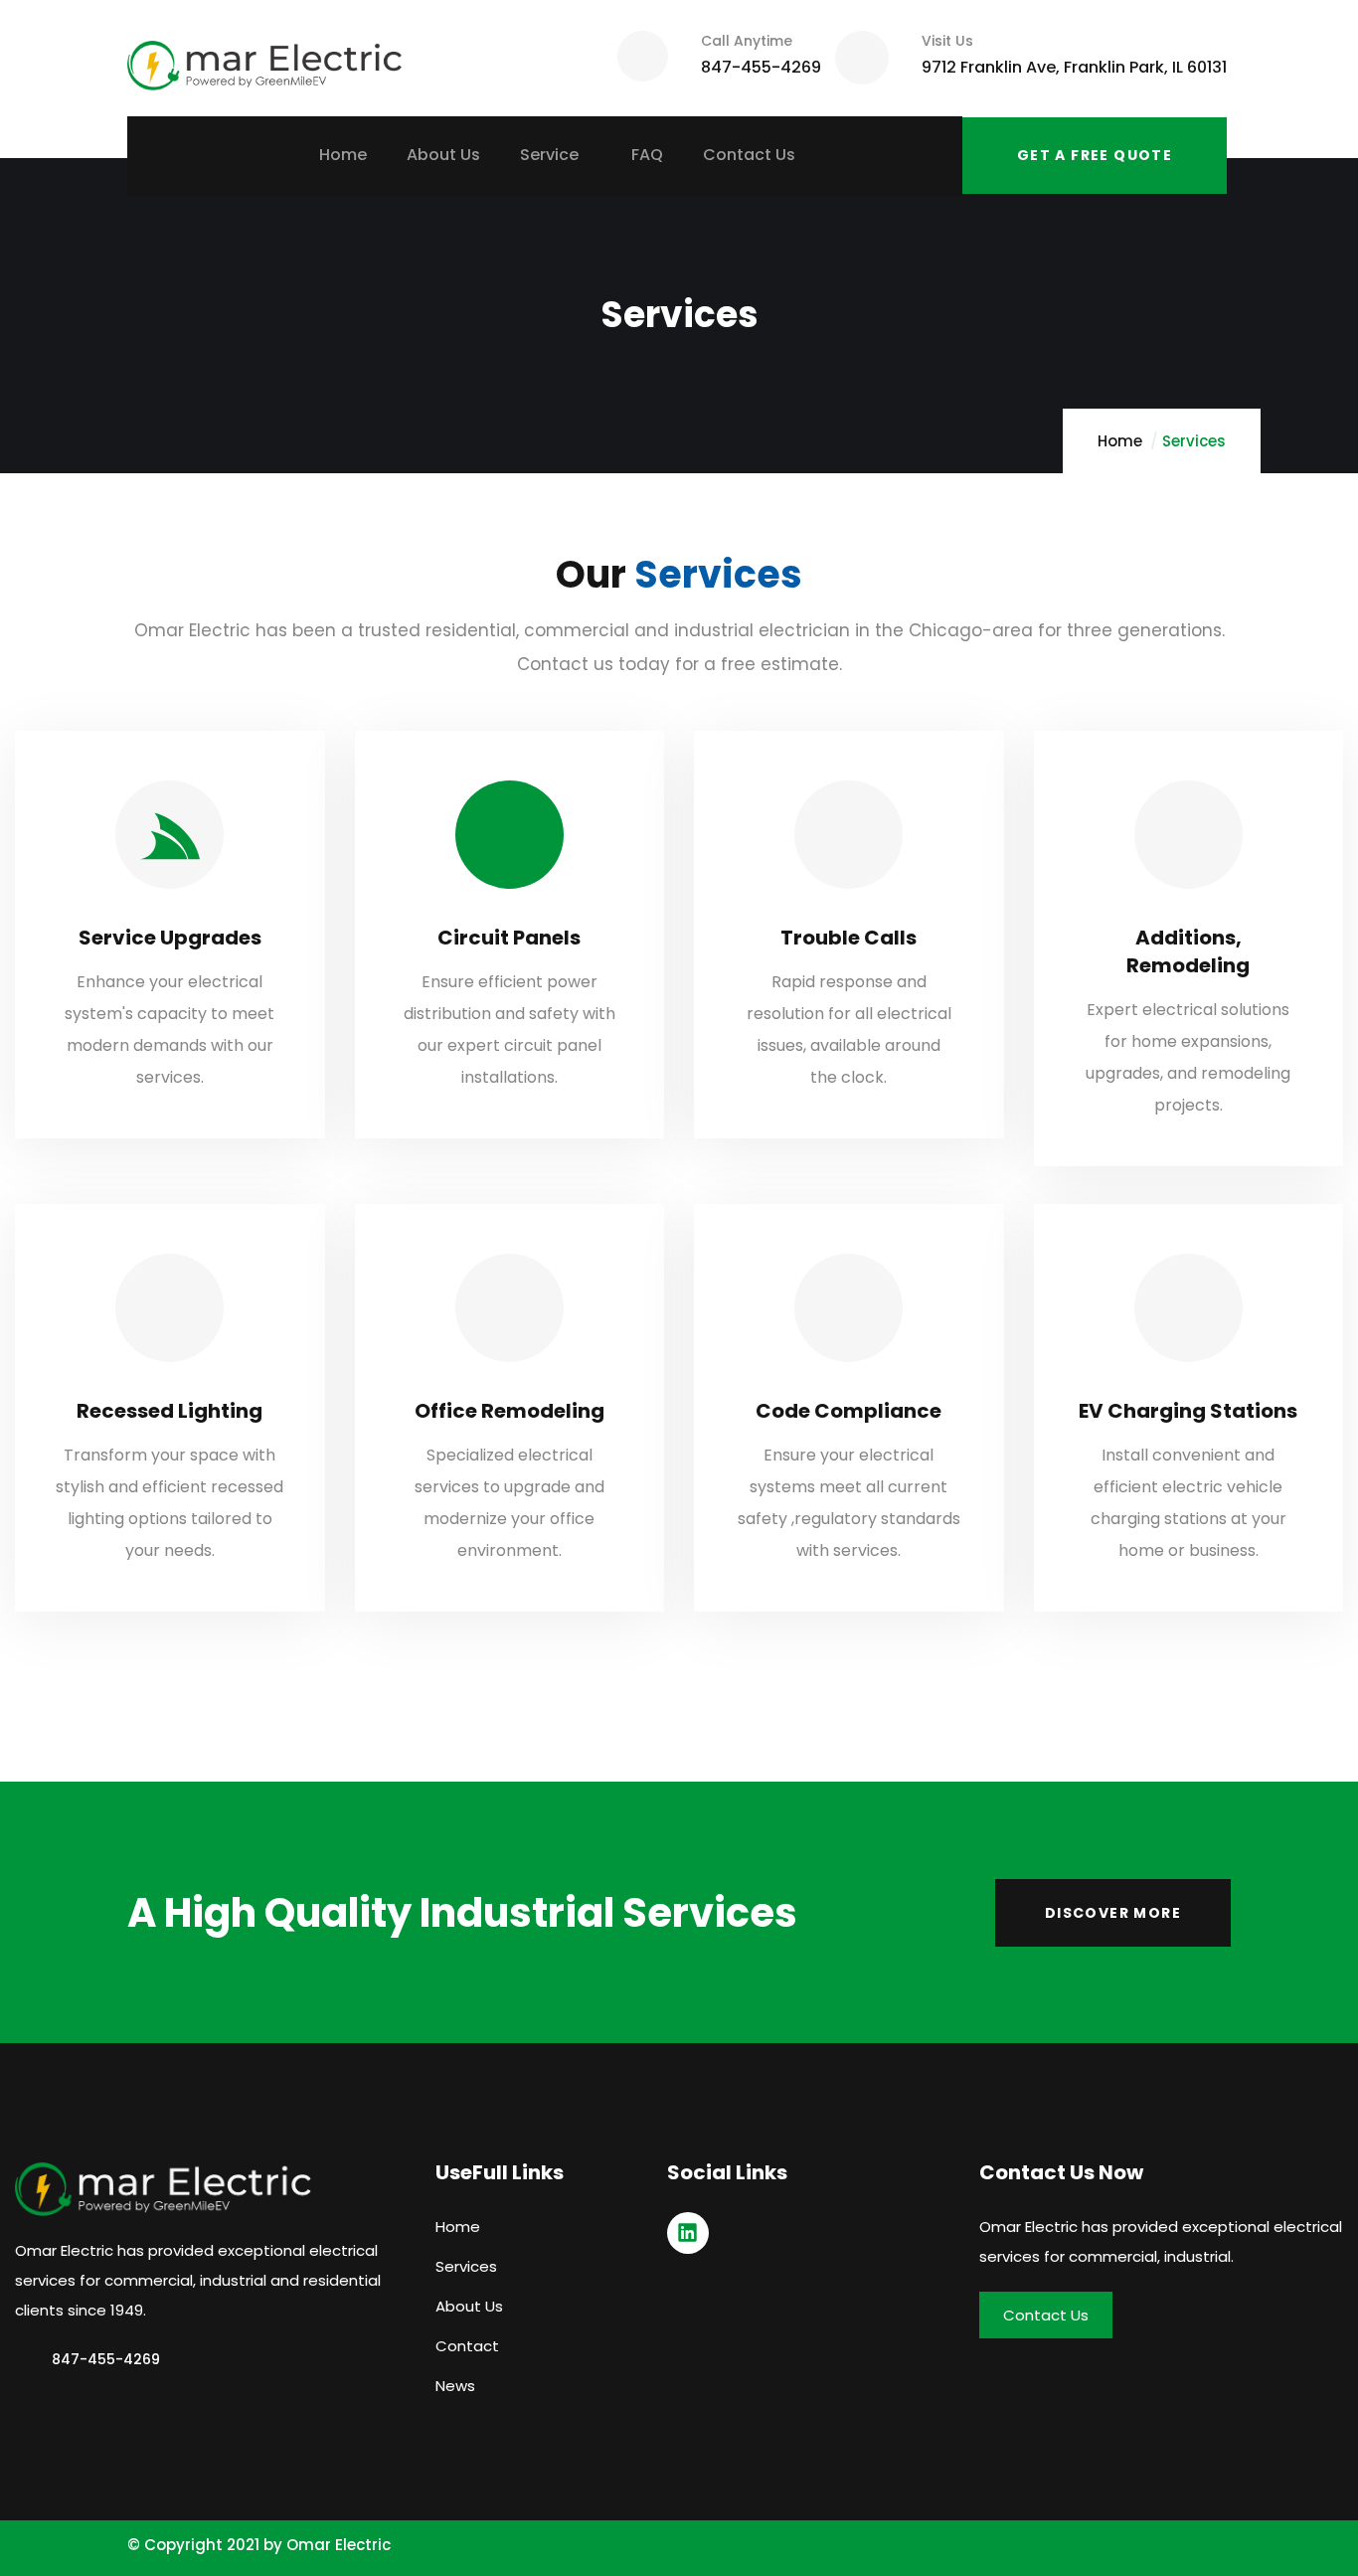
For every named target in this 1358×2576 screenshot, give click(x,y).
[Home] (264, 58)
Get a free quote (1095, 155)
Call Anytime (747, 41)
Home (1120, 441)
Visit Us (947, 41)
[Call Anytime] (643, 56)
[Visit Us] (862, 58)
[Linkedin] (688, 2233)
